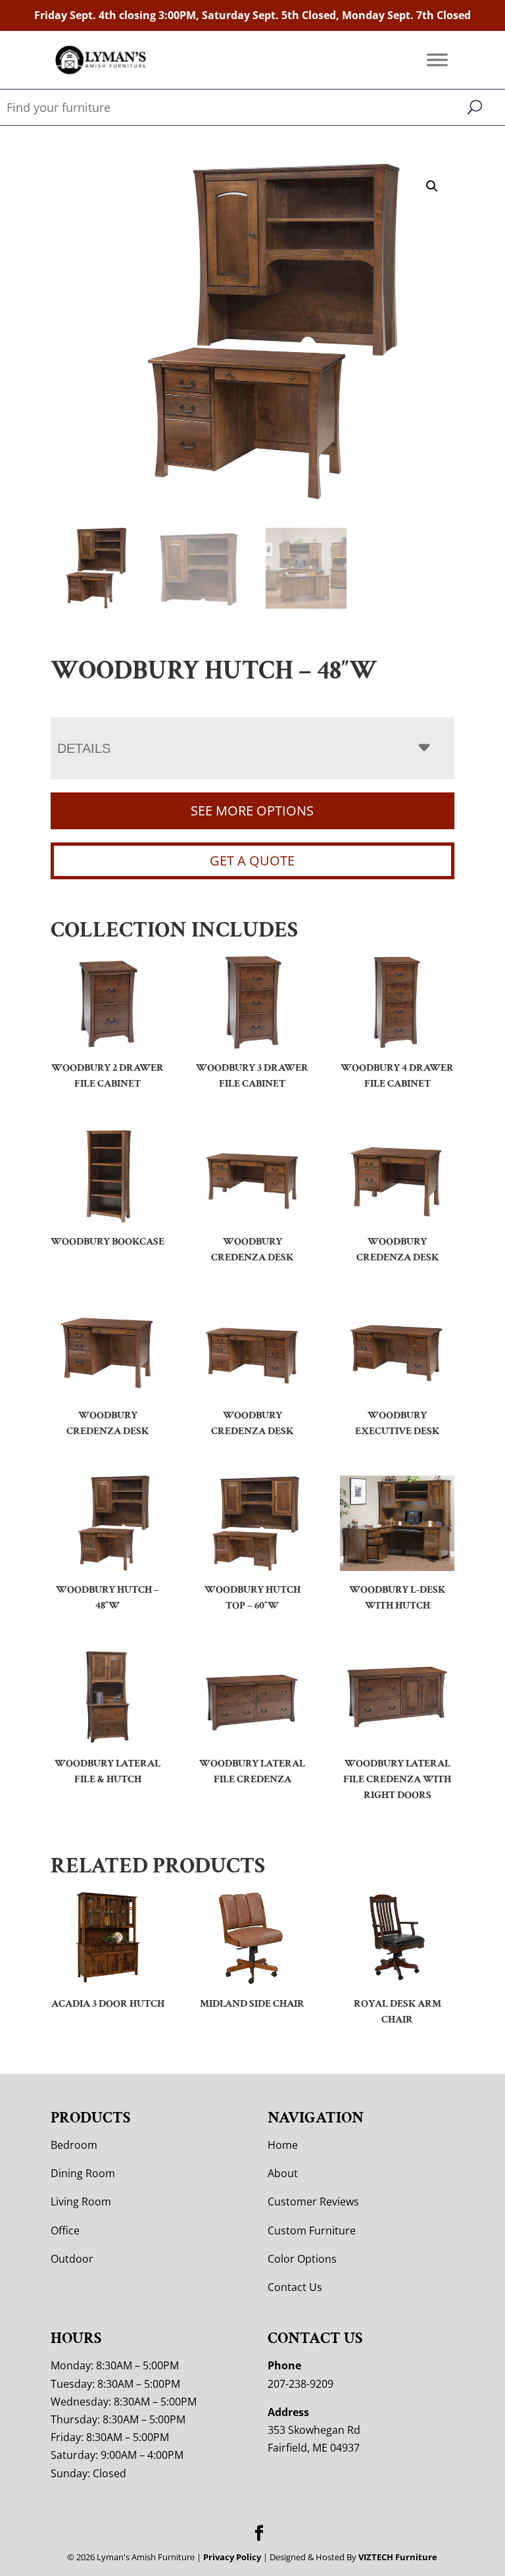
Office (65, 2230)
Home (283, 2145)
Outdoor (72, 2259)
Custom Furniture (312, 2230)
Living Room (81, 2202)
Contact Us (295, 2287)
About (283, 2173)
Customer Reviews (313, 2202)
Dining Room (83, 2173)
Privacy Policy (232, 2557)
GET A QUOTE (252, 861)
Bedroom (74, 2145)
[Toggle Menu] (437, 60)
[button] (432, 186)
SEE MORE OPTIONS (252, 811)
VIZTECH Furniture (398, 2557)
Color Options (302, 2259)
